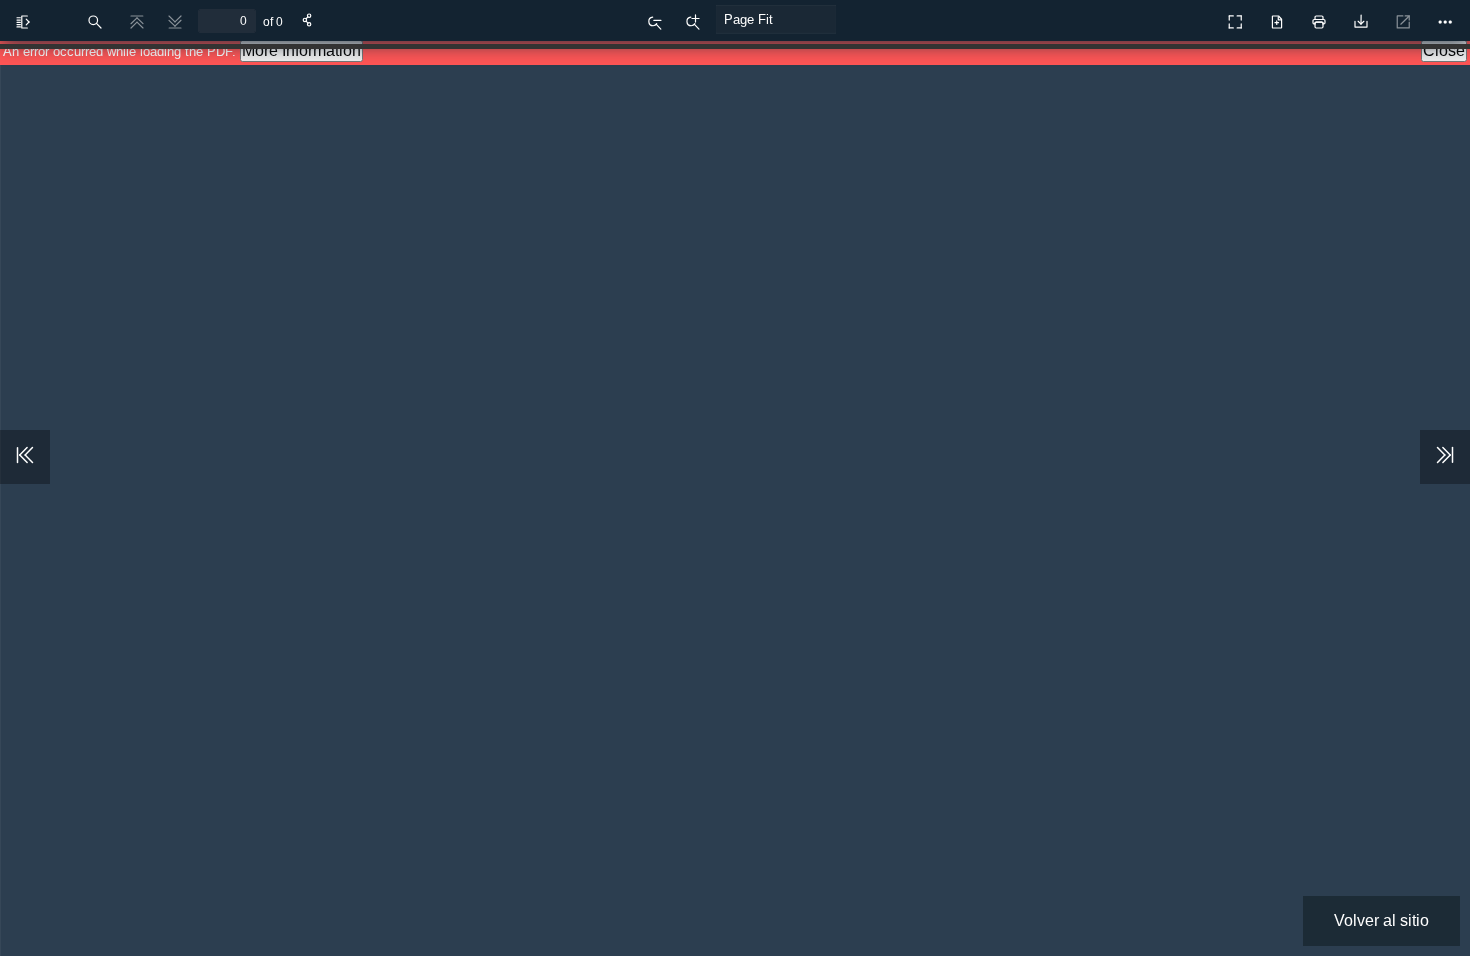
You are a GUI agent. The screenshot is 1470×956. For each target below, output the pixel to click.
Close (1444, 50)
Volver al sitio (1381, 920)
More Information (301, 50)
